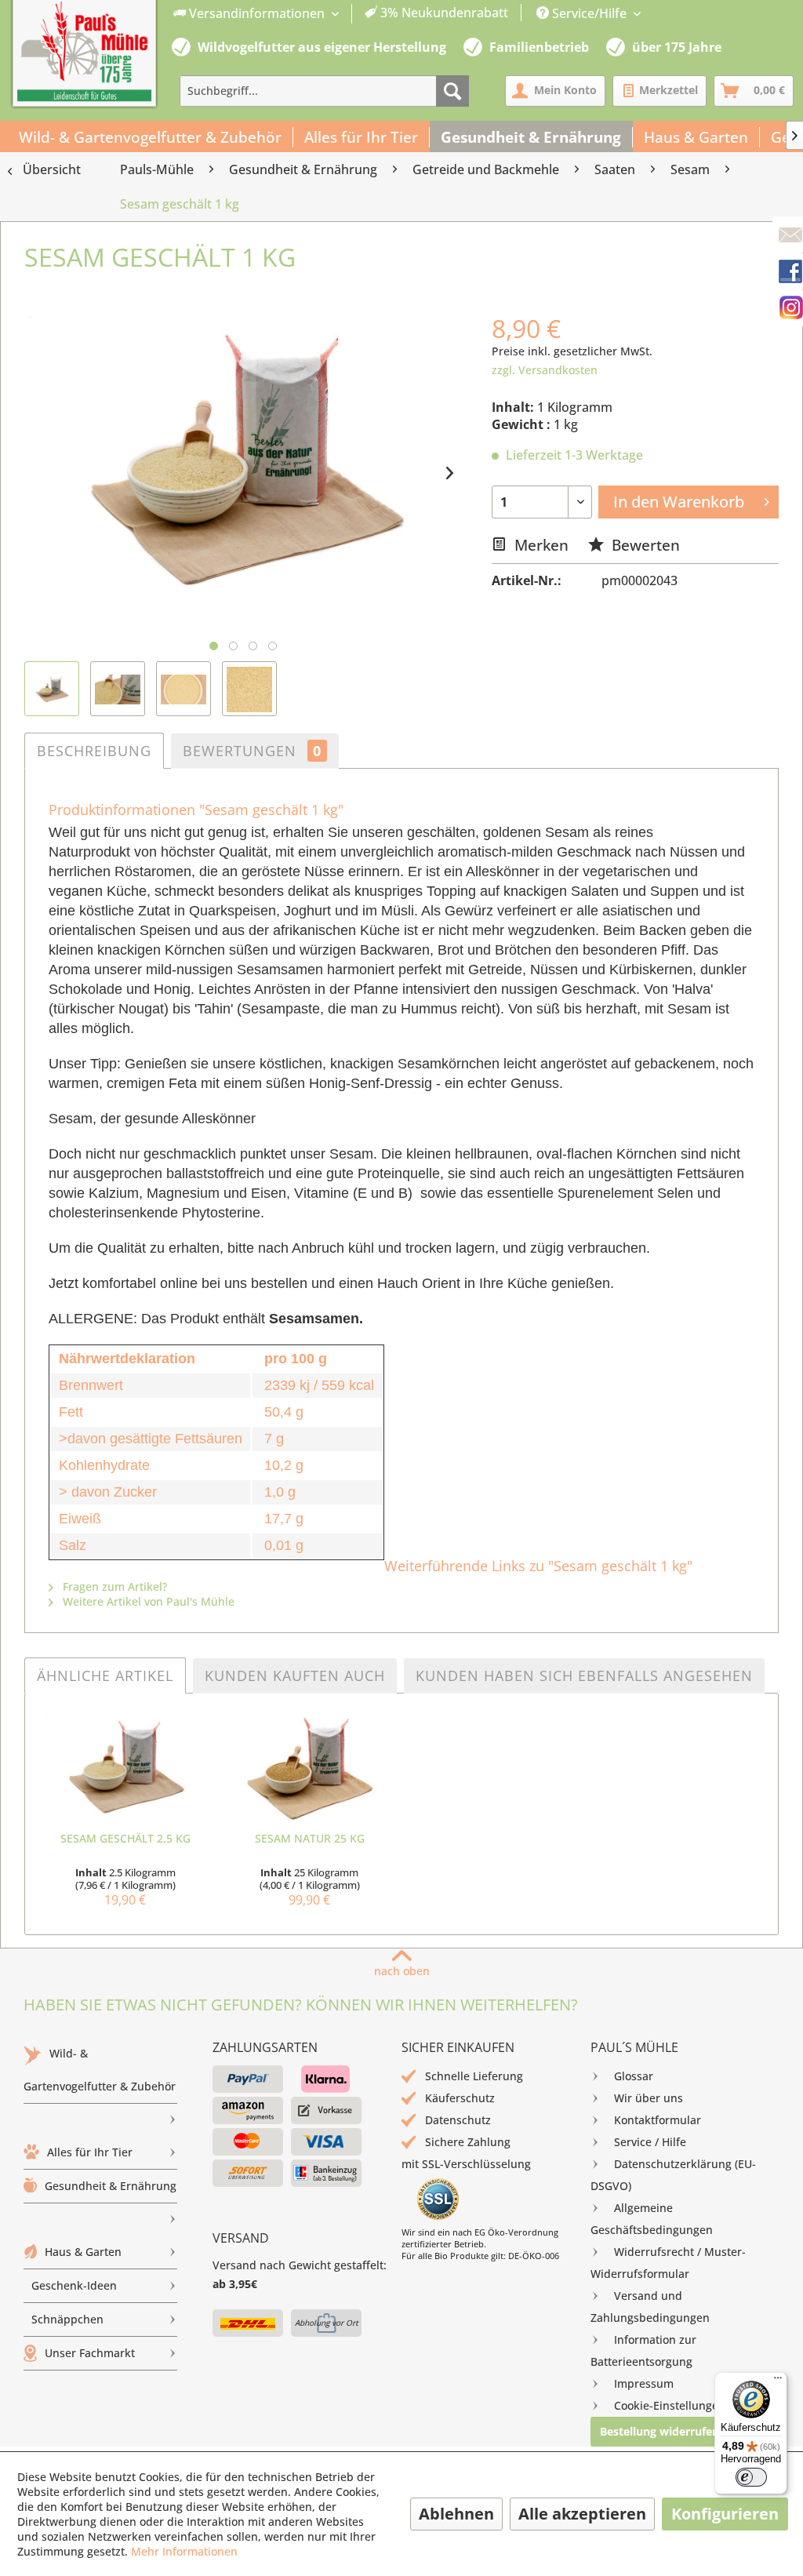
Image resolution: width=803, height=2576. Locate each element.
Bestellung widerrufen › (663, 2431)
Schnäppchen (67, 2319)
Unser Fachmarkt (90, 2353)
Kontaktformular (658, 2120)
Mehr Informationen (184, 2551)
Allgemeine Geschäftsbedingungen (652, 2219)
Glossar (634, 2076)
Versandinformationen (257, 13)
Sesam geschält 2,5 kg (125, 1838)
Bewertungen (252, 751)
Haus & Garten (83, 2252)
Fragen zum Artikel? (113, 1586)
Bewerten (644, 545)
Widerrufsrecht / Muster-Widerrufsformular (668, 2263)
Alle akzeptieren (582, 2514)
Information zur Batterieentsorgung (643, 2350)
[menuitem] (341, 14)
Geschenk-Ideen (74, 2285)
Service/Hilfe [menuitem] (589, 13)
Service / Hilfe (650, 2142)
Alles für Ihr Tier (90, 2152)
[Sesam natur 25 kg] (309, 1768)
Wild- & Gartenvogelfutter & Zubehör (100, 2070)
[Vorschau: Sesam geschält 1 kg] (52, 689)
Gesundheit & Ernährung (111, 2186)
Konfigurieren (725, 2514)
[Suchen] (452, 91)
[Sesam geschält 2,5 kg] (125, 1768)
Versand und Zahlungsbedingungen (650, 2307)
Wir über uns (649, 2098)
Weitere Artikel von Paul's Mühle (147, 1601)
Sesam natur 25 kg (310, 1838)
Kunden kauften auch (295, 1675)
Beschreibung (94, 751)
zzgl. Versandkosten (545, 370)
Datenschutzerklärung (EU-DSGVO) (673, 2175)
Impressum (644, 2383)
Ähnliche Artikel (105, 1675)
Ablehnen (456, 2514)
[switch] (751, 2477)
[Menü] (778, 2381)
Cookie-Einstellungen (670, 2405)
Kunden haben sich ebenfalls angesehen (584, 1675)
